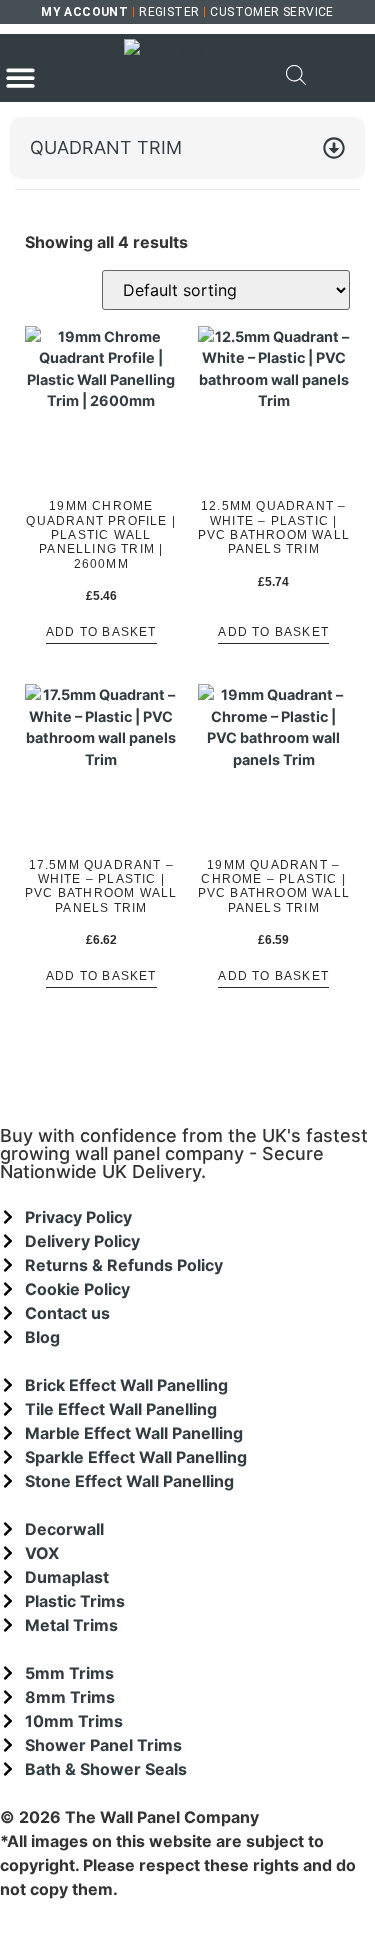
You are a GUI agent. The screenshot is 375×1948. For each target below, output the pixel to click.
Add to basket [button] (101, 632)
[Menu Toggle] (20, 77)
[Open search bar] (296, 75)
